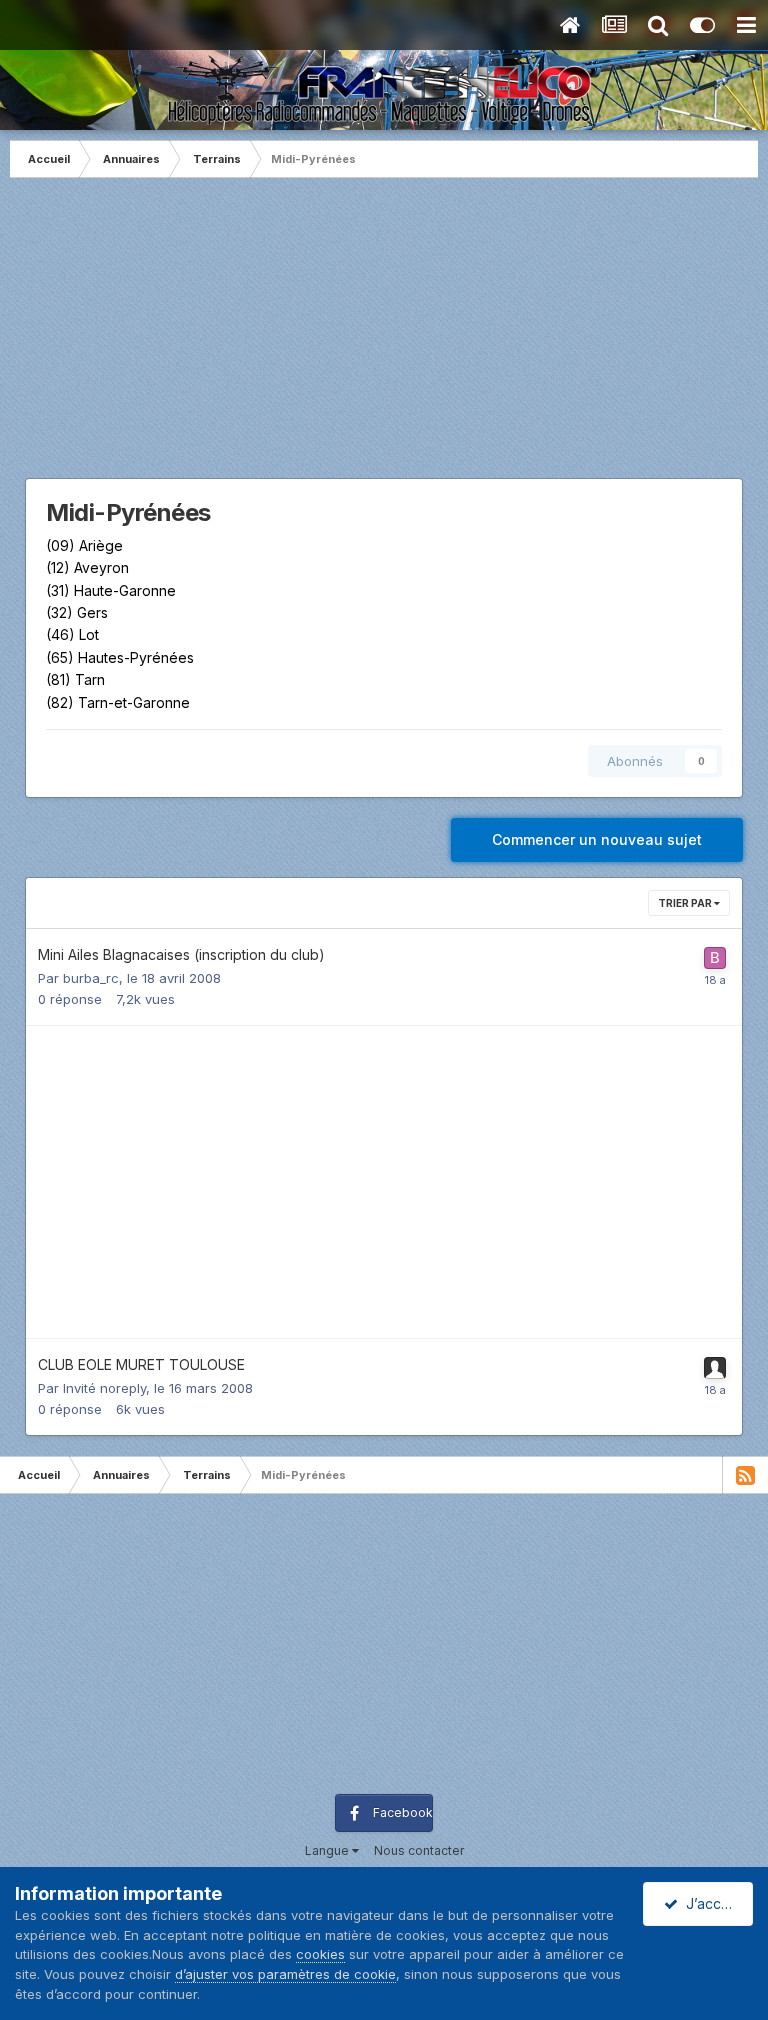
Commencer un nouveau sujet (597, 839)
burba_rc (91, 978)
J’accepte (715, 1903)
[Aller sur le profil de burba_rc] (715, 958)
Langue (328, 1850)
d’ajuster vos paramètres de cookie (285, 1974)
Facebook (403, 1812)
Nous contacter (419, 1850)
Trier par (686, 903)
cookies (320, 1954)
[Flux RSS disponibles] (745, 1475)
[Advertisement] (384, 338)
